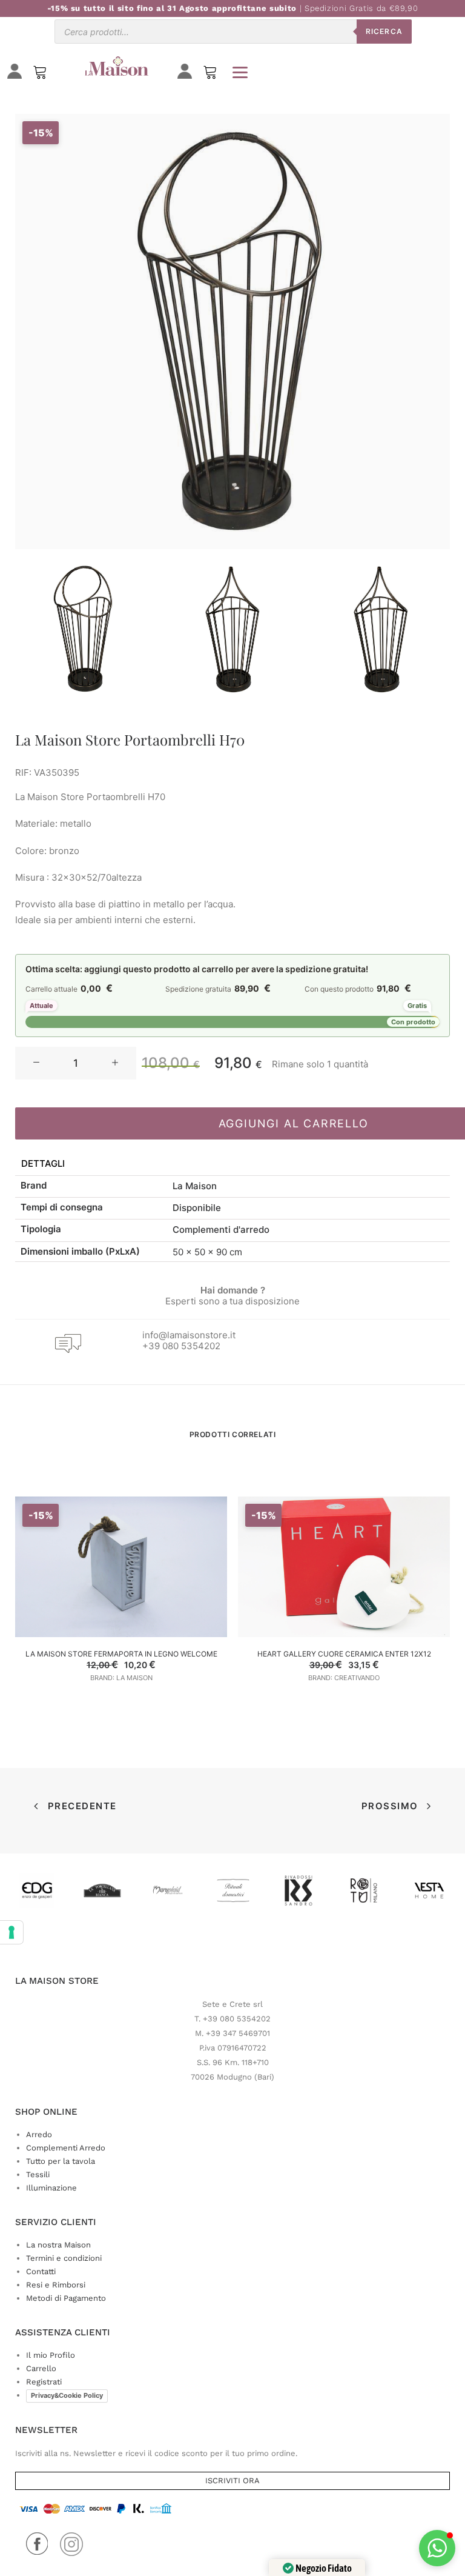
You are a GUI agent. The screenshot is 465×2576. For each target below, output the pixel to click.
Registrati (44, 2382)
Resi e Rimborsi (56, 2285)
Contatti (41, 2271)
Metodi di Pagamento (66, 2298)
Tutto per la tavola (61, 2161)
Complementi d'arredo (221, 1230)
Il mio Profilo (51, 2355)
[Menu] (240, 72)
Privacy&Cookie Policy (67, 2395)
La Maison (195, 1186)
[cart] (210, 75)
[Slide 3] (381, 629)
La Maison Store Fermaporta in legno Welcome (121, 1654)
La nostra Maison (58, 2245)
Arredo (39, 2134)
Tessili (38, 2174)
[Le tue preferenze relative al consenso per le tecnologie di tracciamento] (12, 1932)
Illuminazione (51, 2188)
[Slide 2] (232, 629)
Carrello (41, 2368)
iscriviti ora (232, 2481)
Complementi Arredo (66, 2148)
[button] (36, 1063)
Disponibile (197, 1208)
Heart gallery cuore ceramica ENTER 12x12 (344, 1654)
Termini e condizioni (64, 2258)
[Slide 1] (84, 629)
